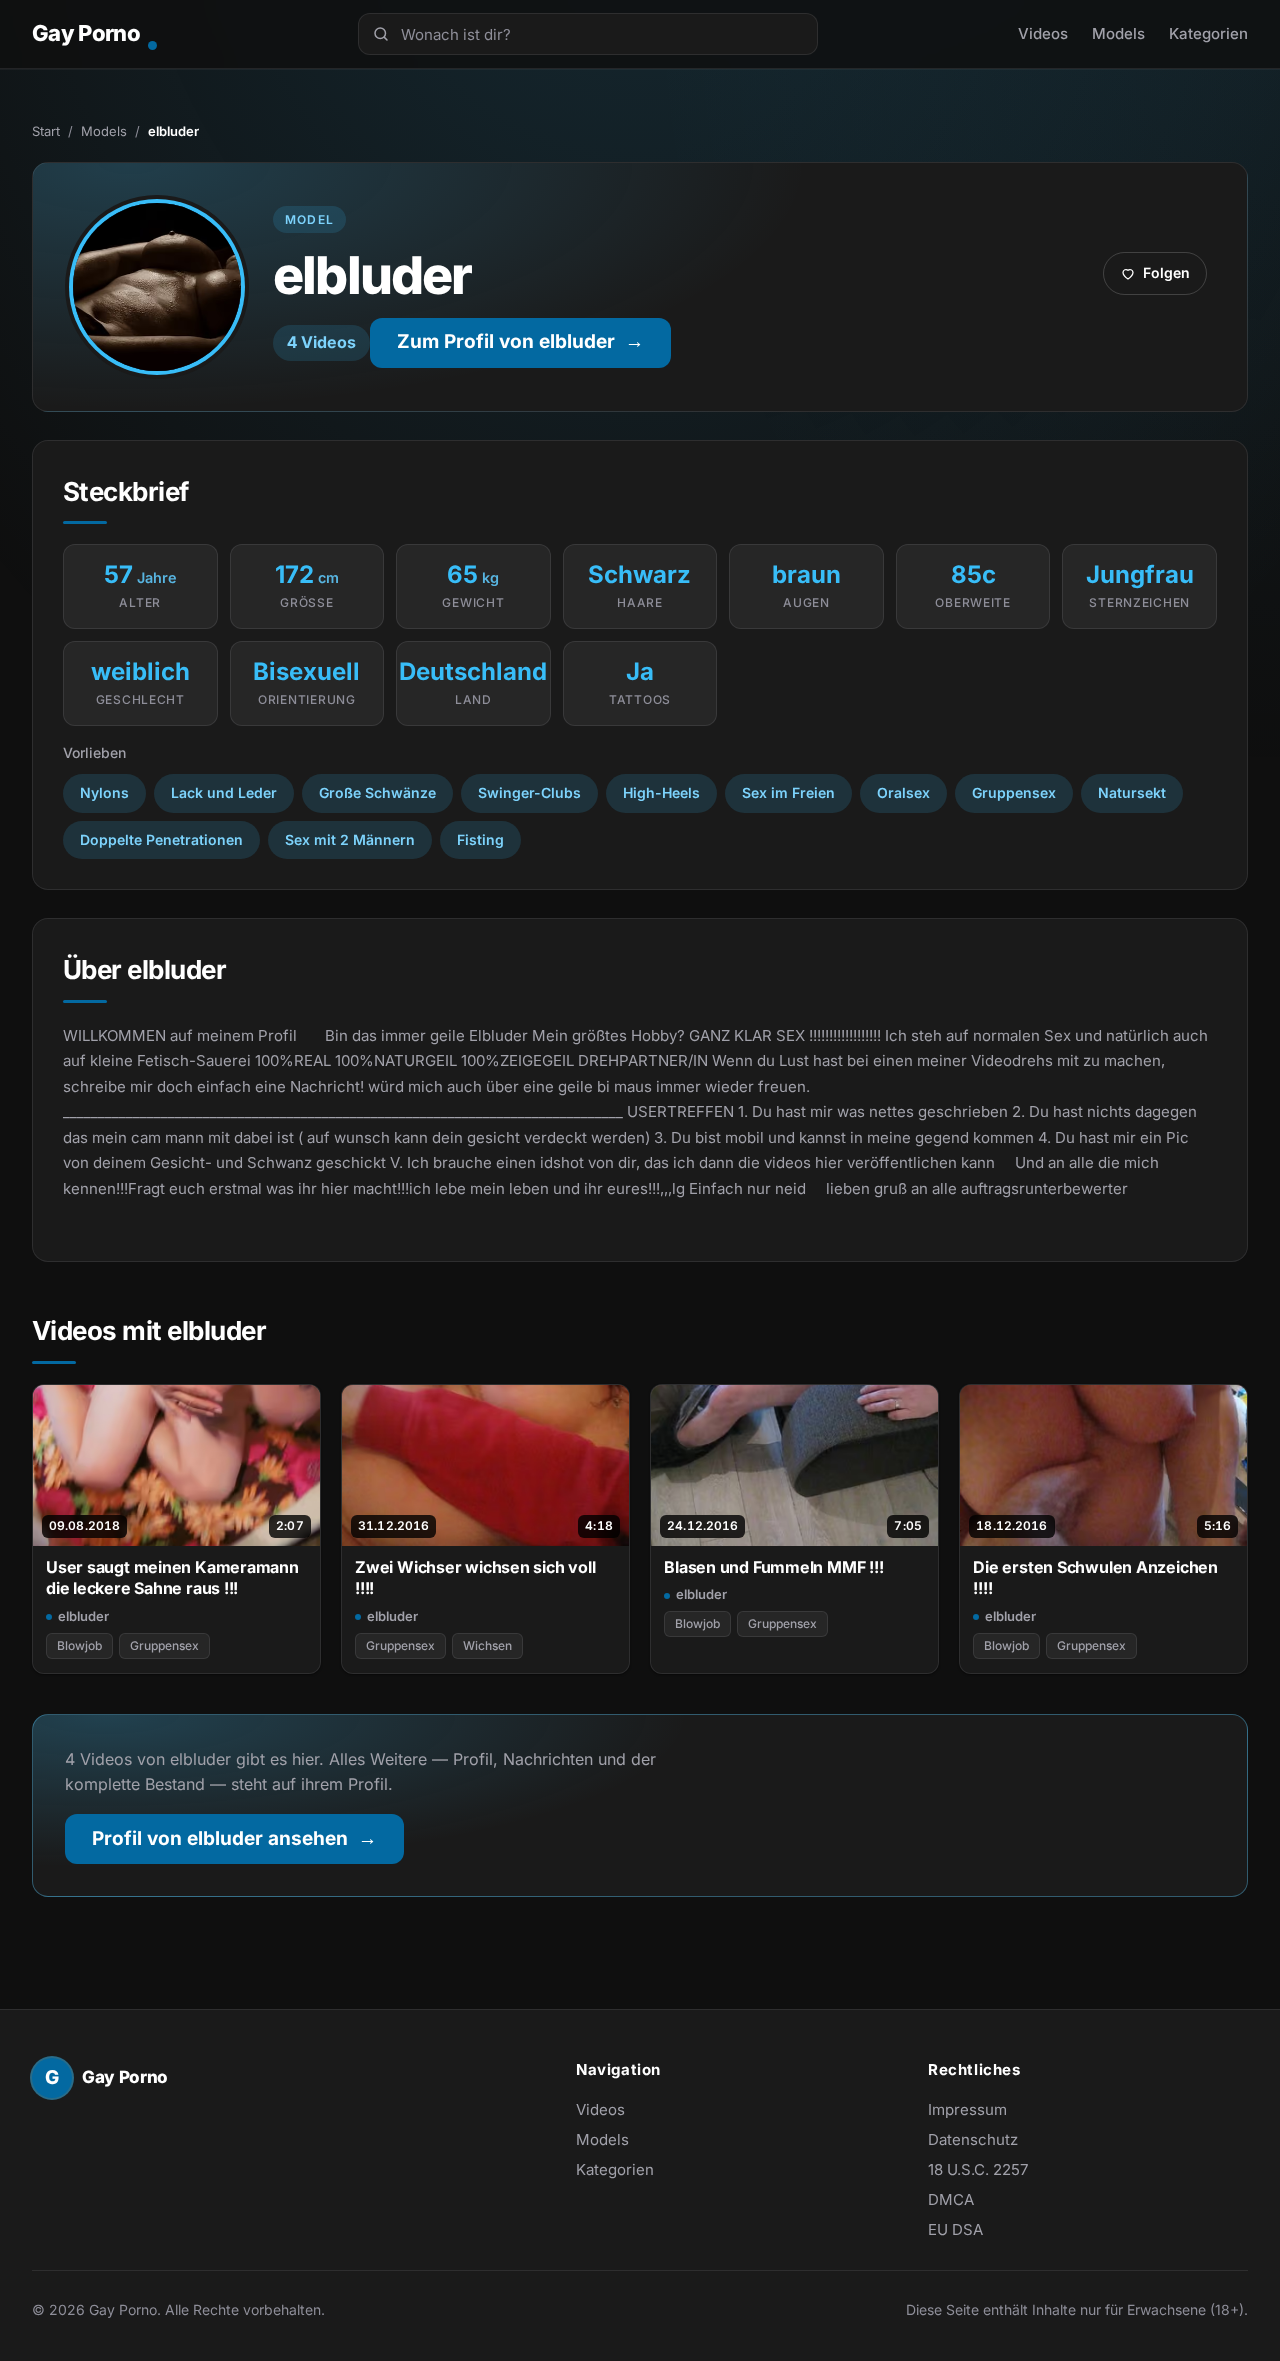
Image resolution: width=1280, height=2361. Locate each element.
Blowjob (79, 1645)
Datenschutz (973, 2139)
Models (1118, 33)
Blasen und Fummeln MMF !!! (773, 1567)
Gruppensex (164, 1645)
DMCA (951, 2199)
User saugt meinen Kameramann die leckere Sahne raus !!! (172, 1577)
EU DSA (955, 2229)
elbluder (83, 1616)
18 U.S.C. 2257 (978, 2169)
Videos (1043, 33)
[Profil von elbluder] (157, 287)
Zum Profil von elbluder (534, 348)
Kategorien (1208, 33)
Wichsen (487, 1645)
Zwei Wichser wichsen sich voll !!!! (475, 1577)
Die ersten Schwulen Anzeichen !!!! (1095, 1577)
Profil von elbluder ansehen (248, 1845)
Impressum (967, 2109)
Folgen (1163, 278)
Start (46, 131)
